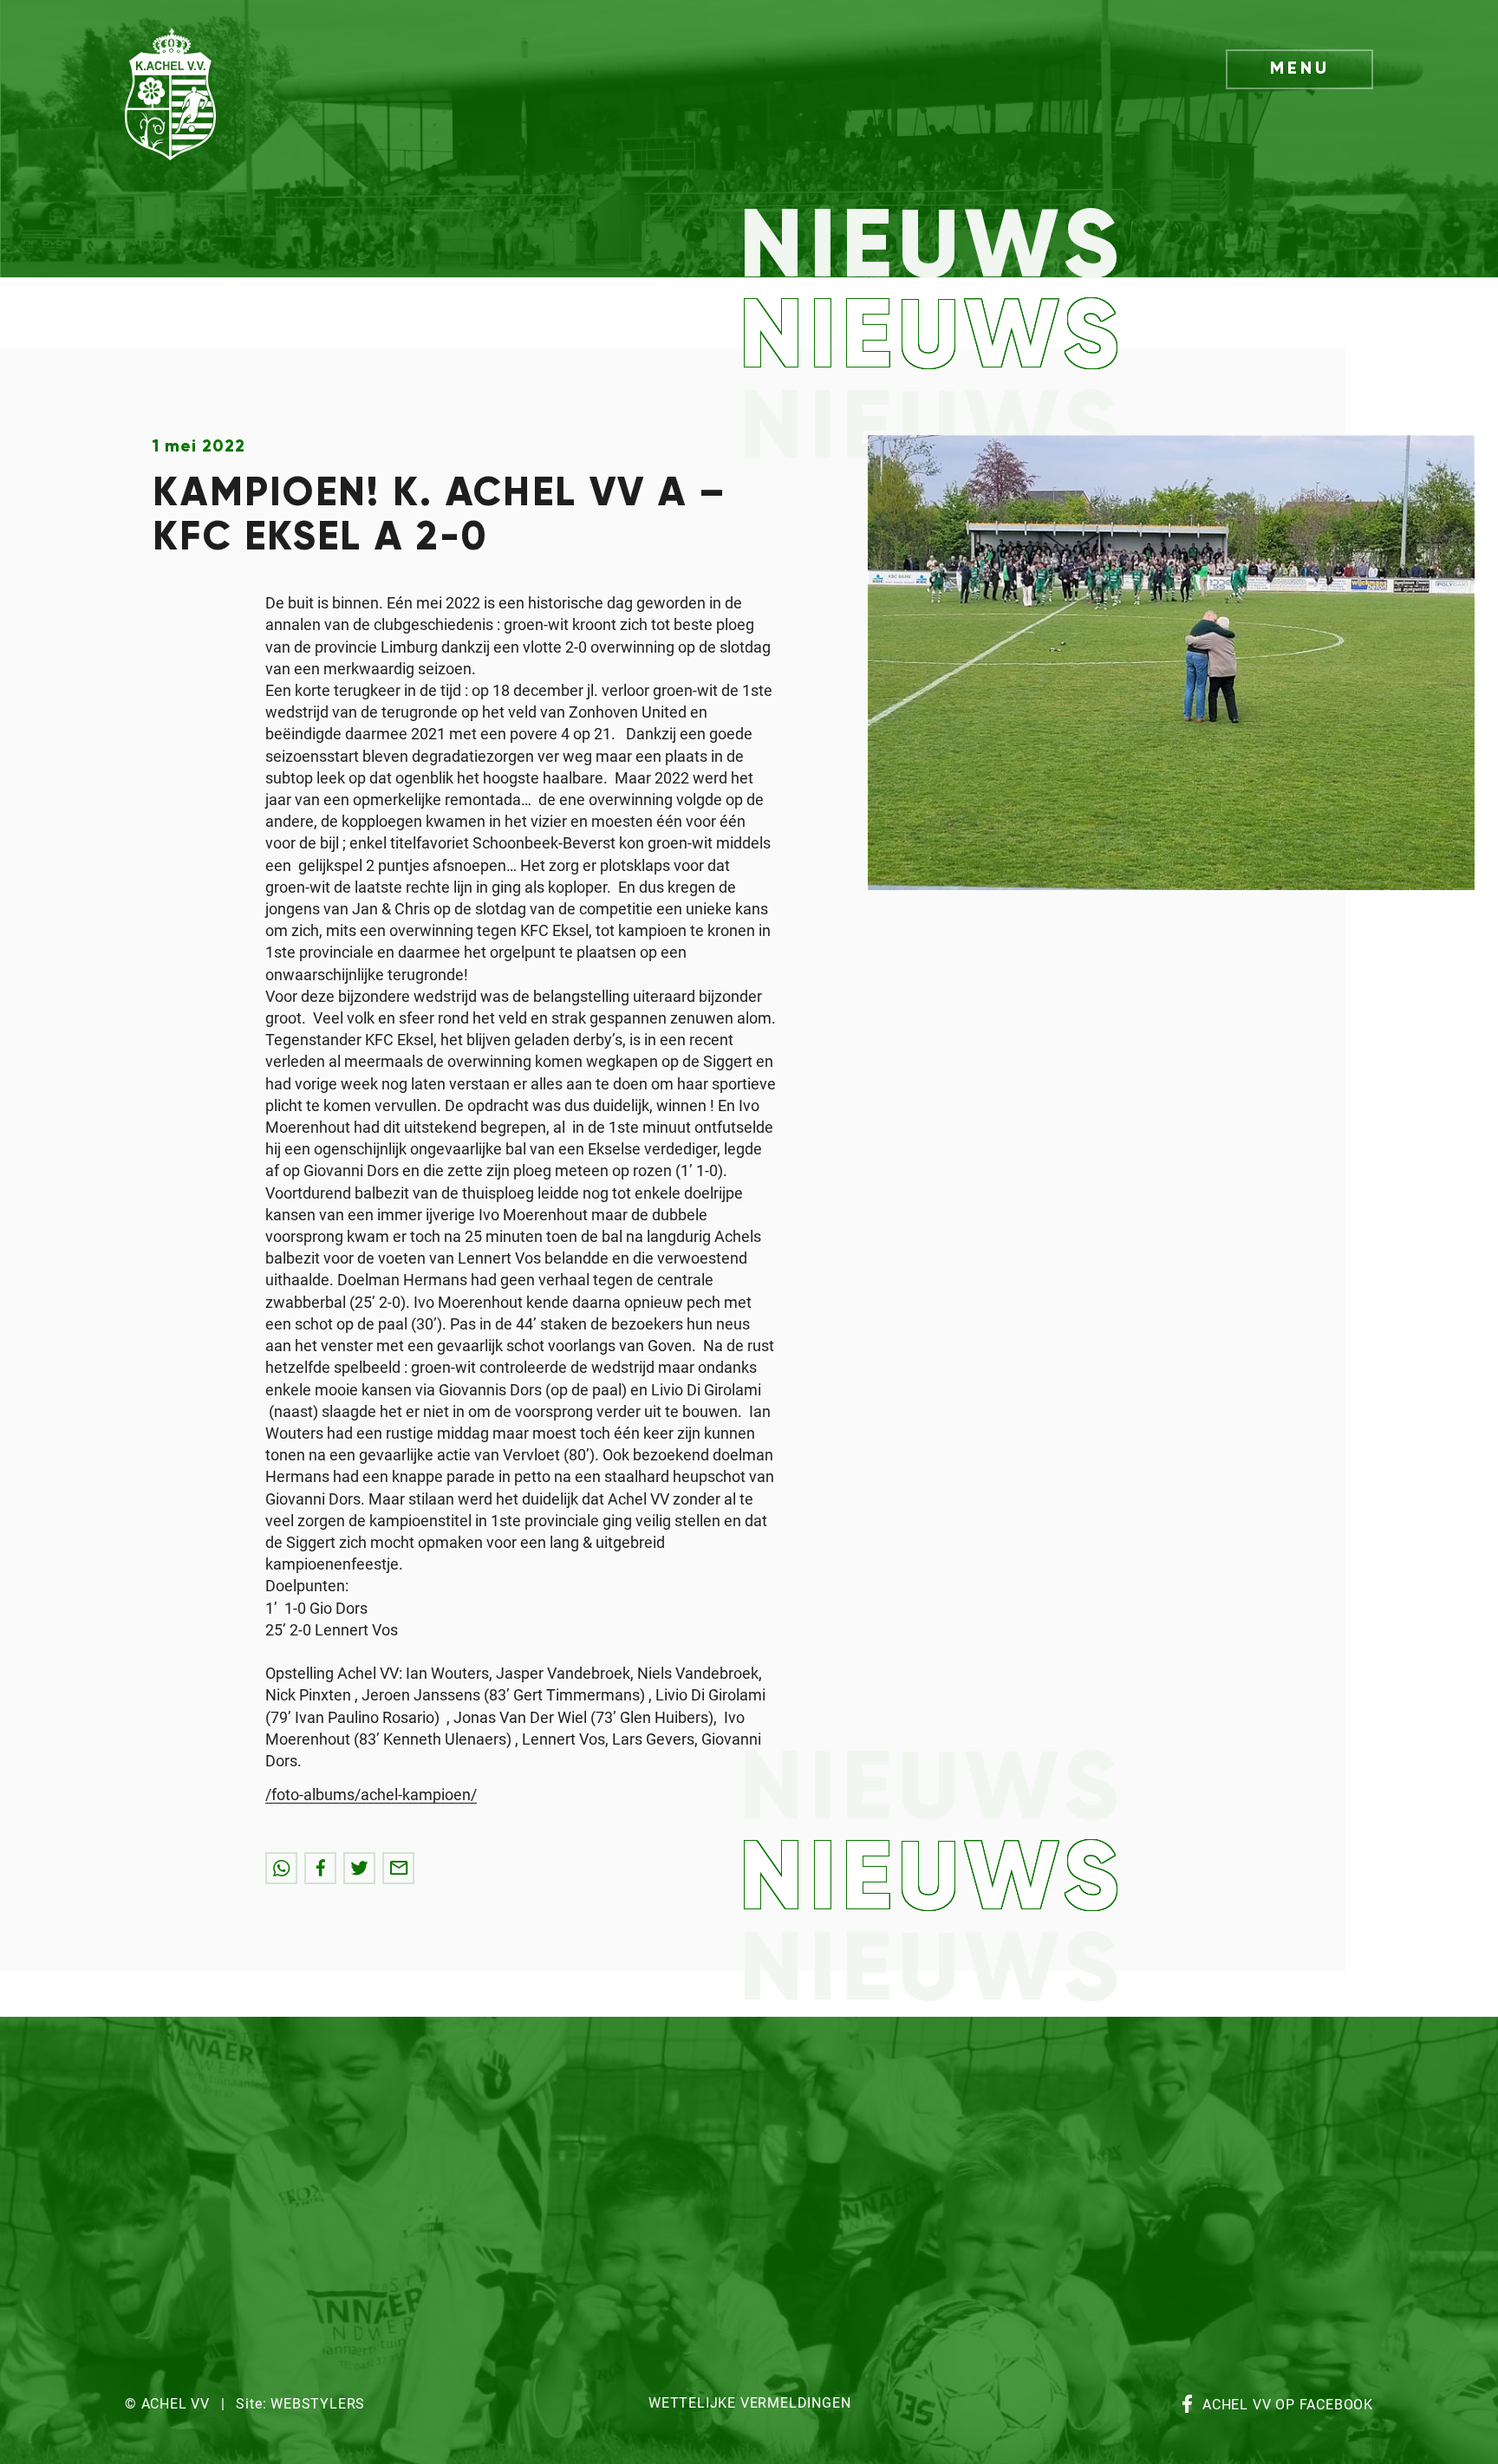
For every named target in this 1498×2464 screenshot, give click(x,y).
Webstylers (318, 2405)
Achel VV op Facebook (1288, 2405)
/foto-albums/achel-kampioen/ (371, 1795)
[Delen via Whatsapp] (281, 1868)
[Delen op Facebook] (320, 1868)
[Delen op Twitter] (359, 1868)
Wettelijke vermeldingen (749, 2404)
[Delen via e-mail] (398, 1868)
